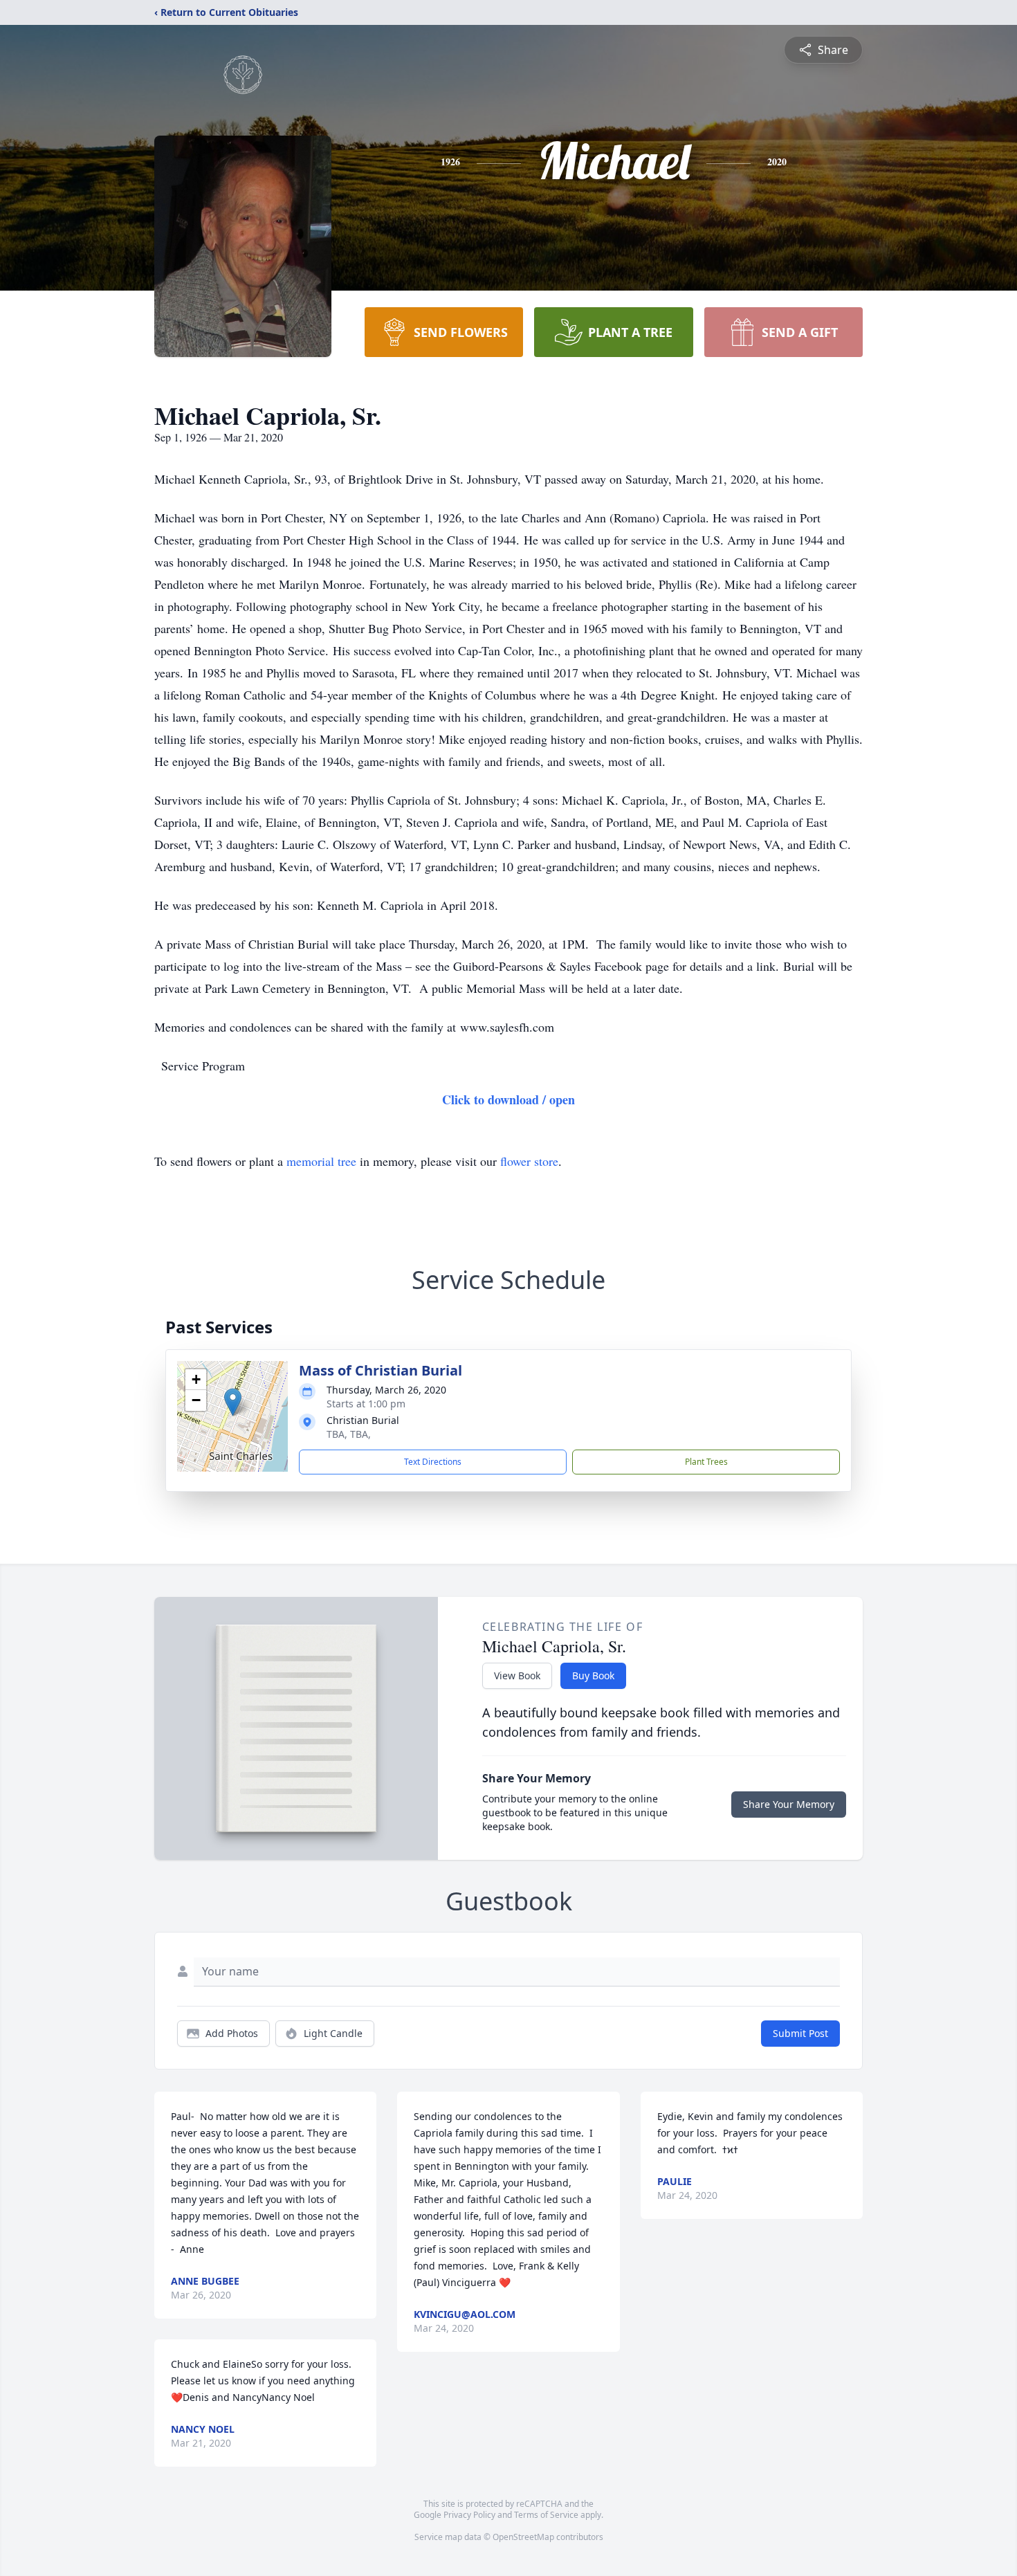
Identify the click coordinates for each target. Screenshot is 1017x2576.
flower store (529, 1161)
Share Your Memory (789, 1804)
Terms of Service (546, 2515)
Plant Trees (706, 1462)
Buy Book (593, 1675)
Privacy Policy (469, 2515)
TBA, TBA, (349, 1434)
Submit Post (800, 2033)
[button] (233, 1402)
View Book (517, 1675)
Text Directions (433, 1462)
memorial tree (321, 1161)
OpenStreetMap (523, 2537)
